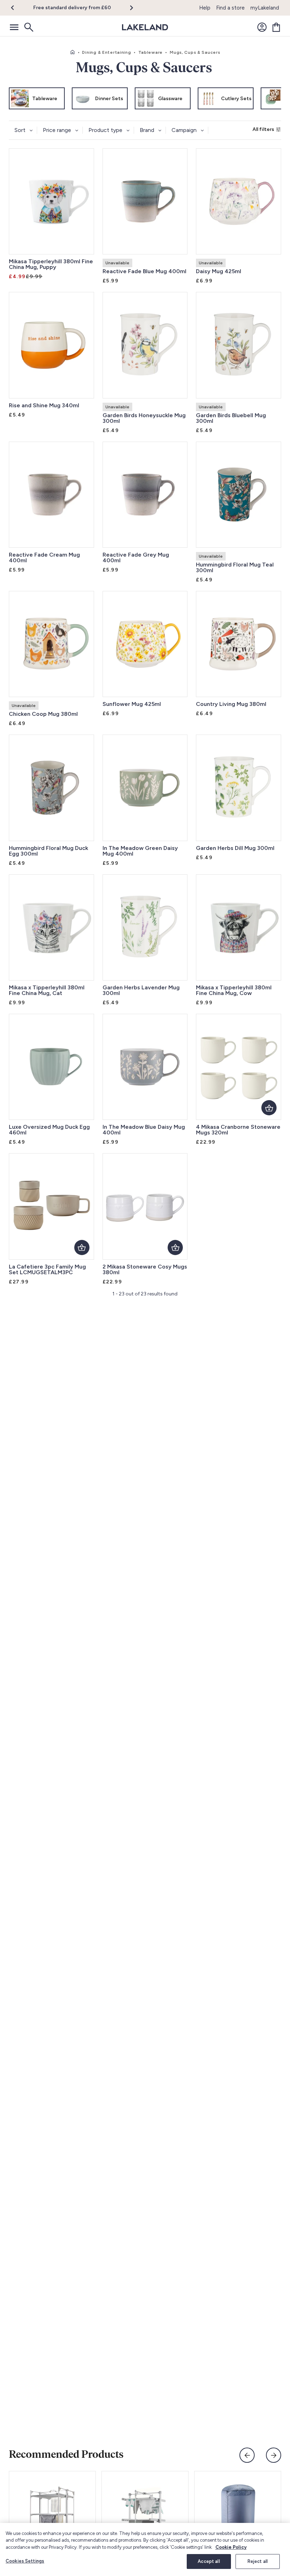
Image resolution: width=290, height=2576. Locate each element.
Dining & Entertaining (106, 52)
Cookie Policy (231, 2547)
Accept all (209, 2561)
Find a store (230, 8)
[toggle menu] (14, 27)
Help (205, 8)
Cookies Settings (25, 2561)
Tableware (150, 52)
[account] (262, 27)
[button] (17, 8)
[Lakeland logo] (145, 27)
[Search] (28, 27)
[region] (145, 2549)
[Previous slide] (247, 2455)
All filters (263, 129)
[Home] (72, 52)
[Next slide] (274, 2455)
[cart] (276, 27)
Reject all (258, 2561)
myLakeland (265, 8)
